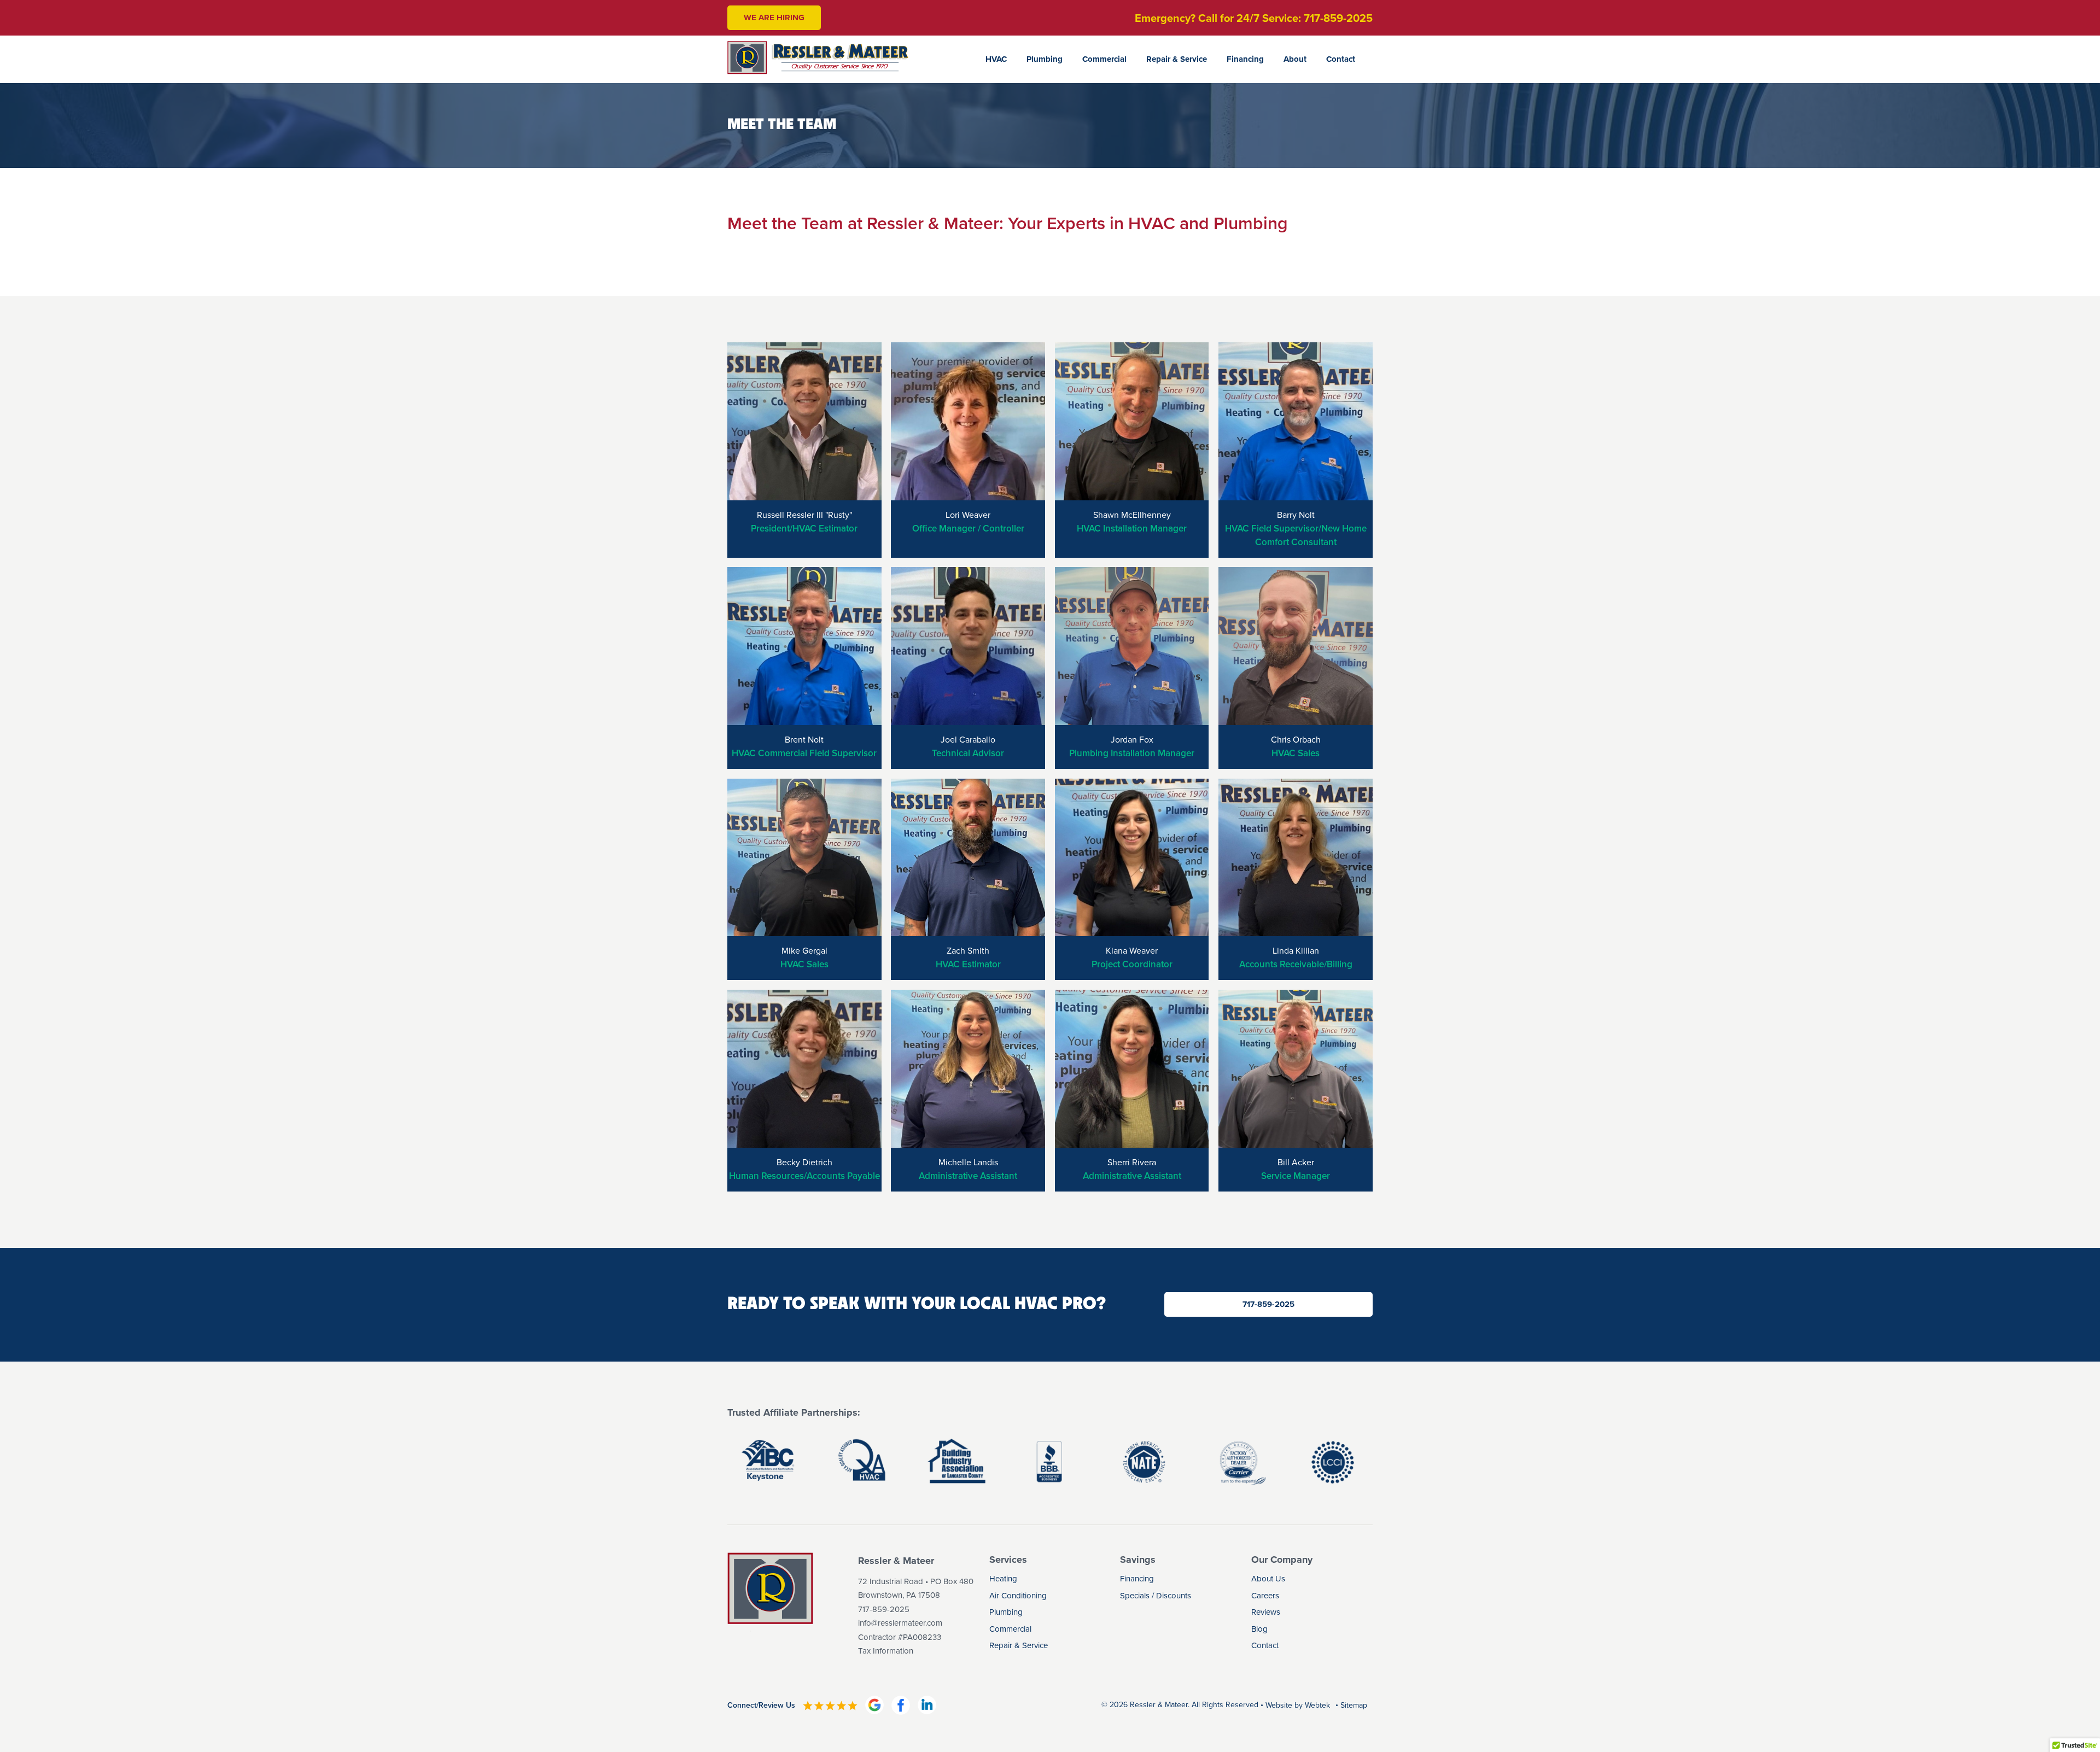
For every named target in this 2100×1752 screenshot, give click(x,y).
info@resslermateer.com (900, 1623)
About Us (1268, 1579)
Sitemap (1354, 1705)
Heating (1003, 1579)
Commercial (1104, 59)
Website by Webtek (1298, 1705)
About (1295, 59)
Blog (1259, 1629)
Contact (1341, 59)
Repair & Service (1177, 59)
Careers (1265, 1596)
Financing (1245, 59)
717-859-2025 (1268, 1304)
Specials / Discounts (1156, 1596)
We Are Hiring (774, 17)
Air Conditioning (1018, 1596)
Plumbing (1045, 59)
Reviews (1266, 1612)
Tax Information (886, 1651)
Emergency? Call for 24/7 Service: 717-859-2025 (1254, 18)
